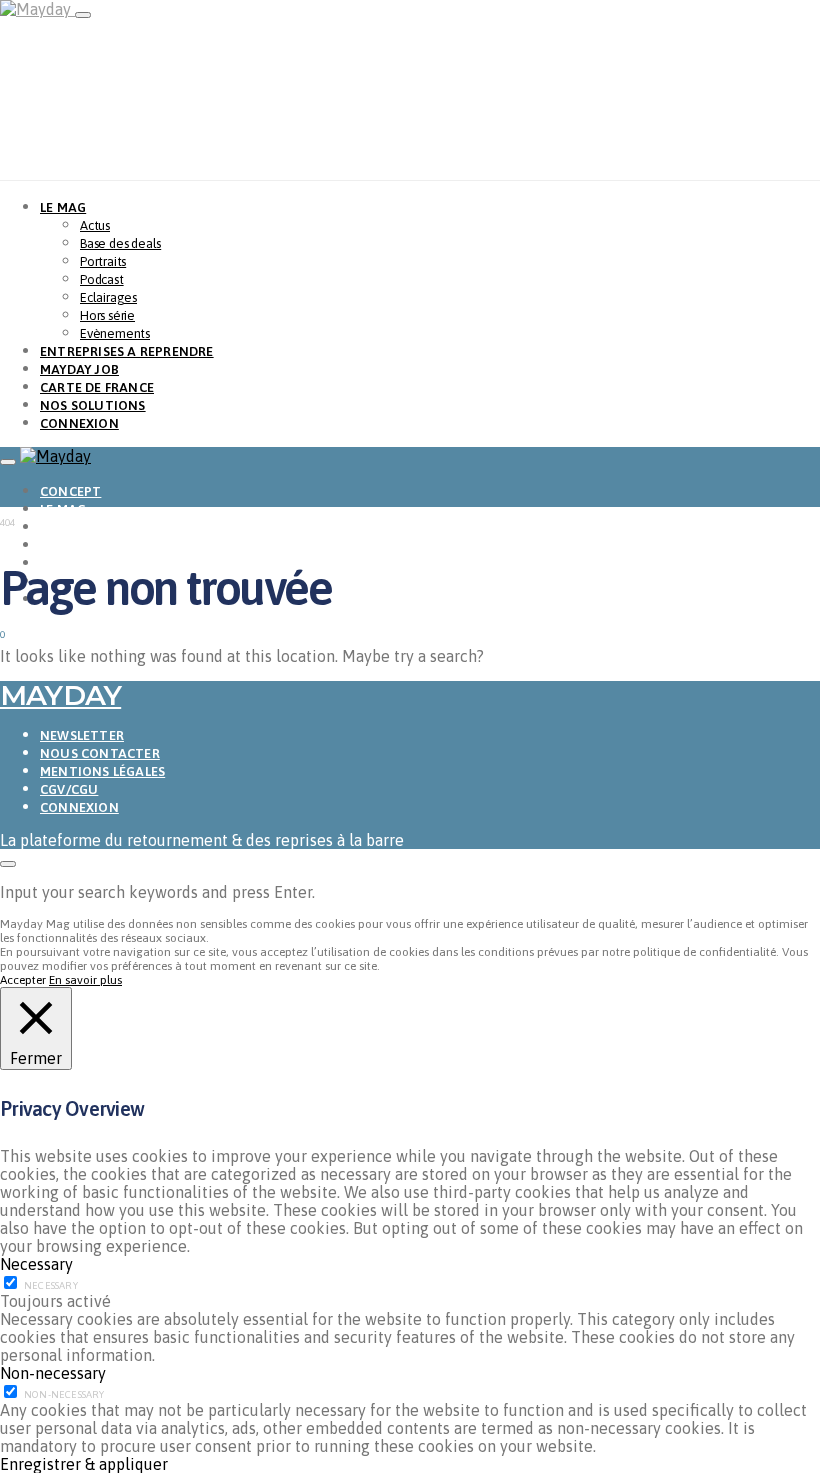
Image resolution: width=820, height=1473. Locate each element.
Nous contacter (100, 753)
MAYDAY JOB (79, 369)
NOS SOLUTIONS (93, 405)
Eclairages (108, 297)
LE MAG (63, 207)
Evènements (115, 333)
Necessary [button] (36, 1264)
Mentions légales (102, 771)
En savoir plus (85, 980)
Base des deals (120, 243)
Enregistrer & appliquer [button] (84, 1464)
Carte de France (97, 387)
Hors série (107, 315)
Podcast (102, 279)
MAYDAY (60, 695)
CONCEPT (70, 491)
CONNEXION (79, 423)
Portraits (103, 261)
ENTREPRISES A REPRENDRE (127, 351)
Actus (95, 225)
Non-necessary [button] (53, 1373)
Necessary (51, 1285)
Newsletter (82, 735)
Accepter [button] (23, 980)
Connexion (79, 807)
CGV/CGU (69, 789)
